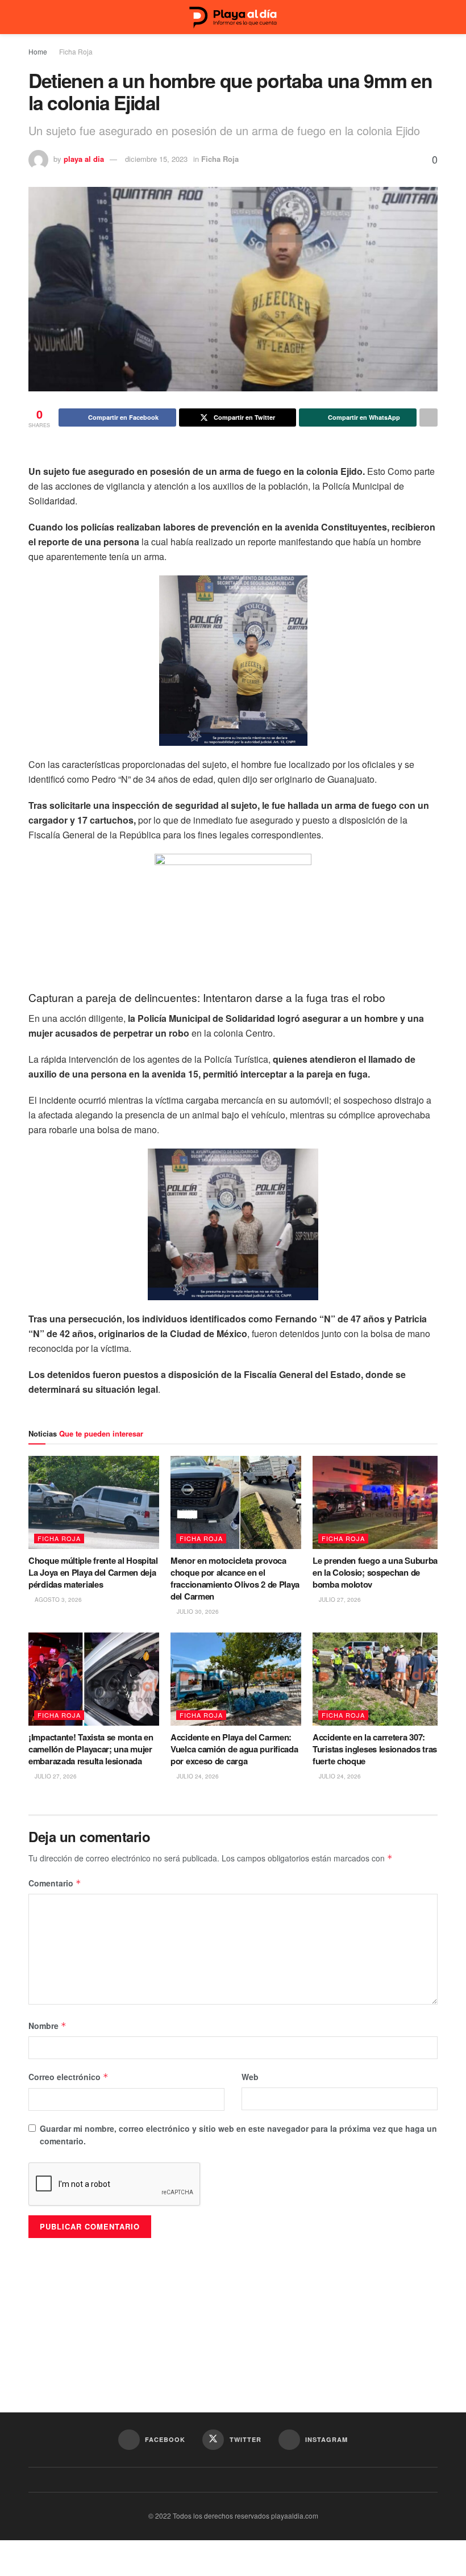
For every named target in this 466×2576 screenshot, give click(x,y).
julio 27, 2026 (339, 1600)
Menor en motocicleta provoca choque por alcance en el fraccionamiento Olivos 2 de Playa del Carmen (235, 1578)
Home (38, 51)
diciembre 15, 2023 (156, 159)
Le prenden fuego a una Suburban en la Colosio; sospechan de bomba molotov (378, 1572)
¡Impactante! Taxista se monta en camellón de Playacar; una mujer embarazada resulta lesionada (91, 1749)
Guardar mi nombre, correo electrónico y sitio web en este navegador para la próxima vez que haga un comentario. (238, 2135)
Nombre (47, 2026)
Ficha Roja (76, 51)
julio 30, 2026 (197, 1611)
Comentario (55, 1883)
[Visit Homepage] (233, 17)
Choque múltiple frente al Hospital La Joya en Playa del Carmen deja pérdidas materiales (93, 1572)
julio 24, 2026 (197, 1776)
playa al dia (84, 159)
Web (250, 2077)
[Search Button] (433, 17)
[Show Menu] (33, 17)
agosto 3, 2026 (57, 1600)
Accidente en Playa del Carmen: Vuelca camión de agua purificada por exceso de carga (234, 1749)
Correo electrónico (68, 2077)
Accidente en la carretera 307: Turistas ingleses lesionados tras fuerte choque (375, 1749)
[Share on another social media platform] (428, 417)
